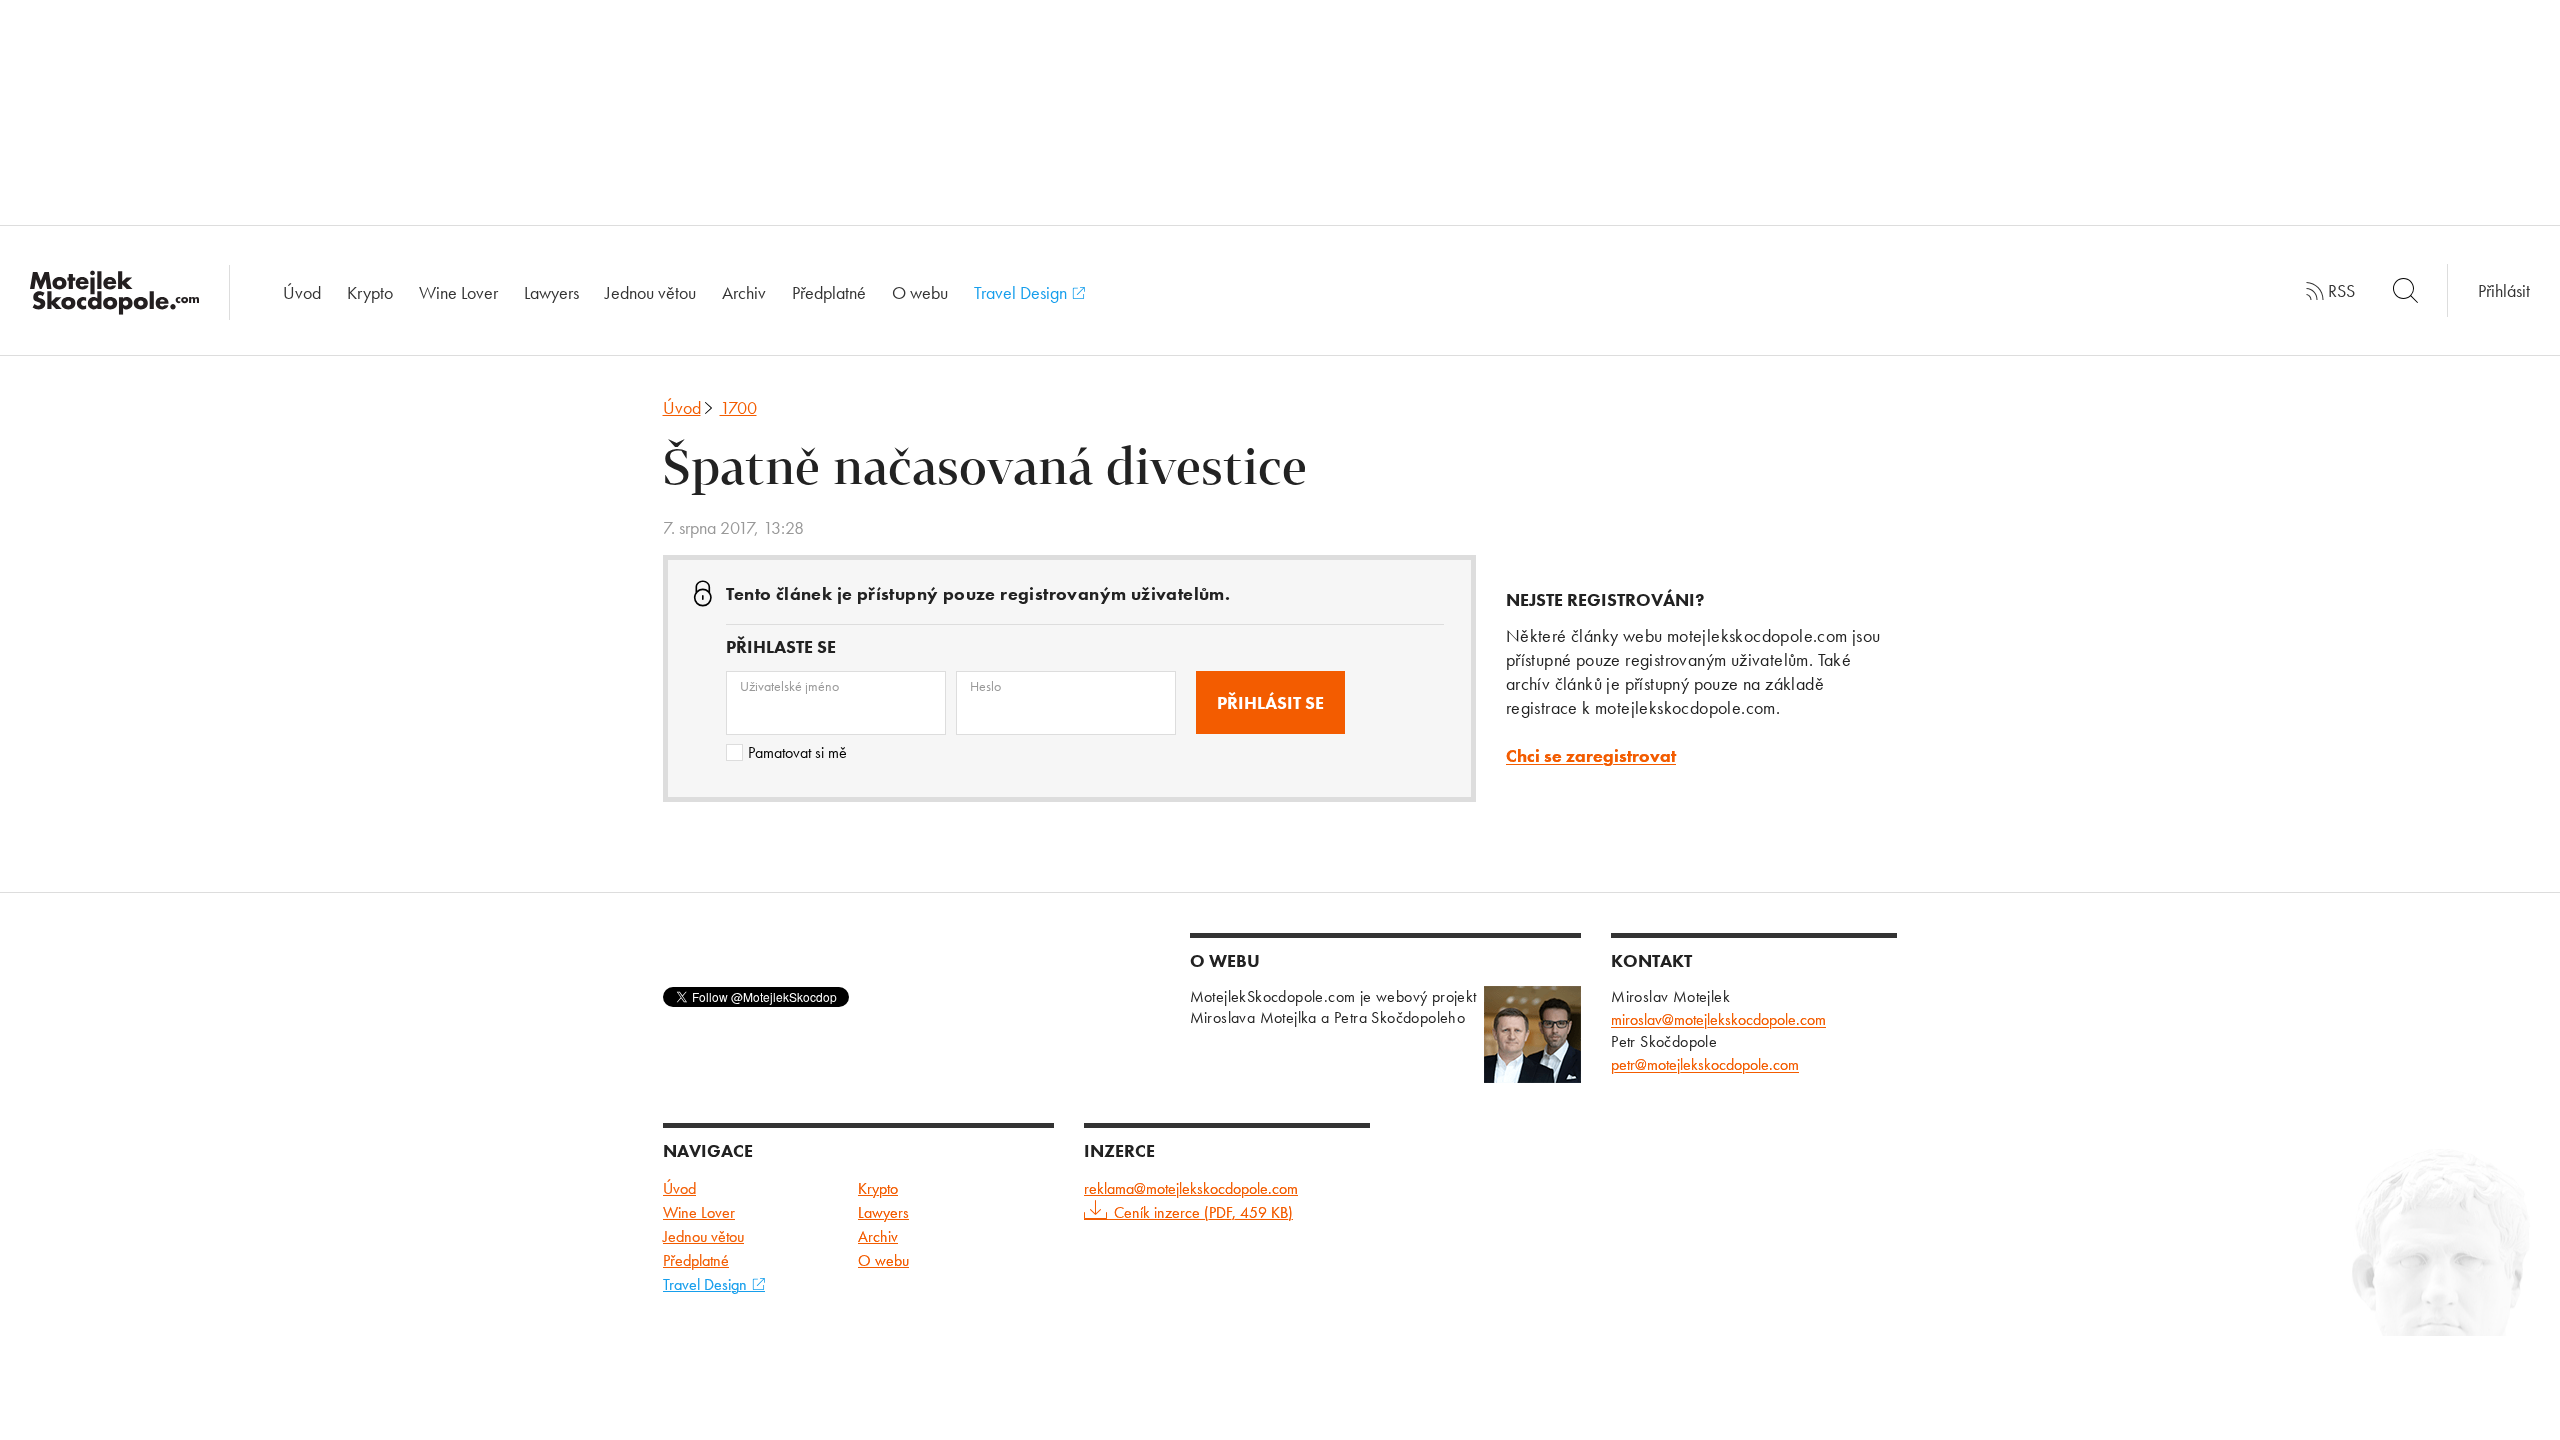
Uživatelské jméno (789, 686)
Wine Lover (458, 292)
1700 (738, 407)
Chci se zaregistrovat (1591, 755)
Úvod (302, 292)
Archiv (744, 292)
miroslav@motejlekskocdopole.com (1718, 1019)
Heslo (985, 686)
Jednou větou (650, 292)
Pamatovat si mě (797, 752)
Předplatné (829, 292)
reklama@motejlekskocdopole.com (1191, 1188)
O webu (920, 292)
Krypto (370, 292)
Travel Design (1022, 292)
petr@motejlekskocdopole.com (1705, 1064)
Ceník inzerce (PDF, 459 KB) (1203, 1212)
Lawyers (551, 292)
